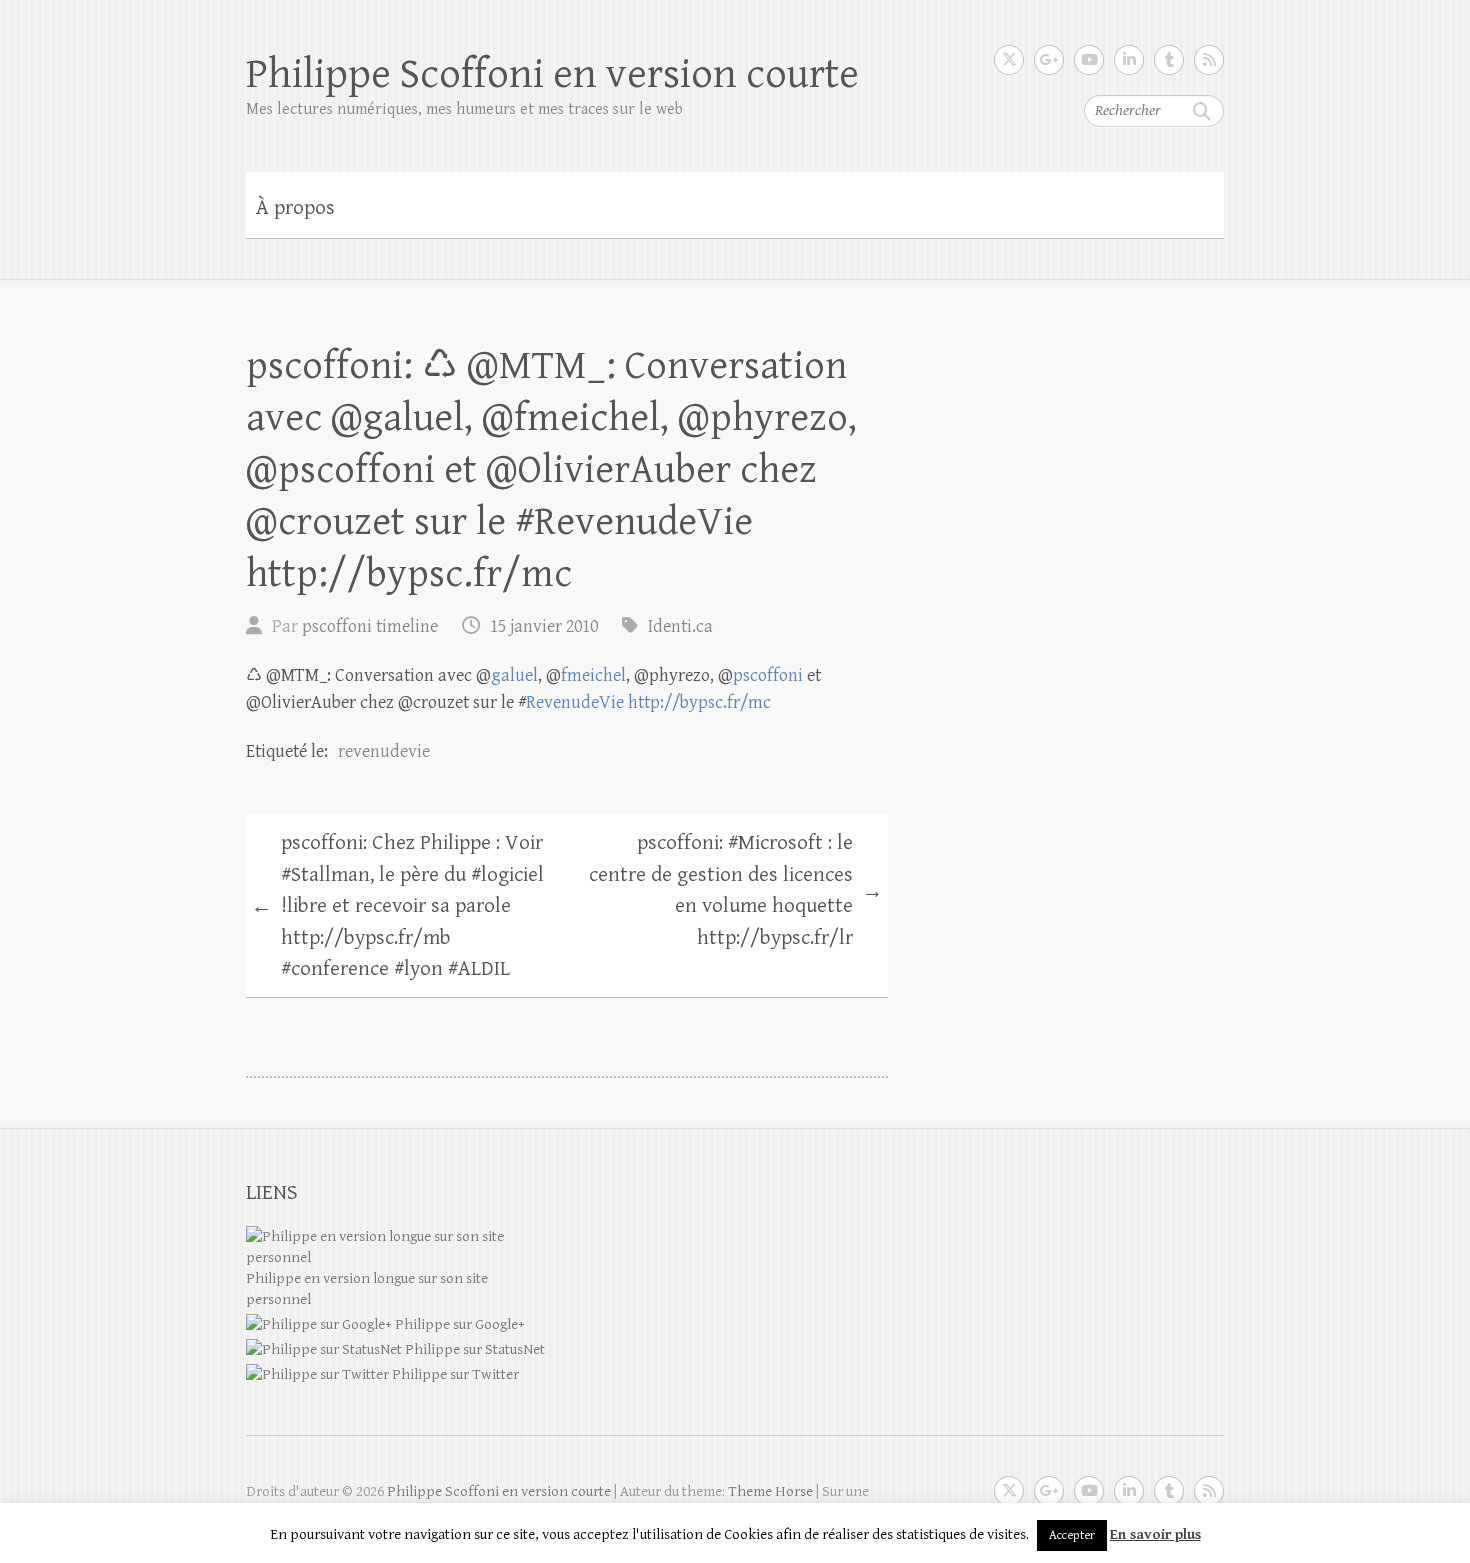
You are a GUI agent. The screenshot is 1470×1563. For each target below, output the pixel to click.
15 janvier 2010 (544, 626)
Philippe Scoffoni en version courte (552, 74)
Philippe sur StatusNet (473, 1349)
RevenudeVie (575, 702)
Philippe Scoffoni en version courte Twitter (1009, 60)
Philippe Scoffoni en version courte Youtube (1089, 60)
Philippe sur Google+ (458, 1324)
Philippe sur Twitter (454, 1374)
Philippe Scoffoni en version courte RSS (1209, 60)
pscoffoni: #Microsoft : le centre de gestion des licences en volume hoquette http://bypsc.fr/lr (736, 890)
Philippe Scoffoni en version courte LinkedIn (1129, 60)
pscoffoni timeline (370, 626)
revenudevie (384, 751)
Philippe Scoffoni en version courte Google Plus (1049, 60)
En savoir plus (1155, 1534)
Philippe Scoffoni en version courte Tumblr (1169, 60)
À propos (295, 208)
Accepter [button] (1072, 1535)
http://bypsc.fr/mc (699, 702)
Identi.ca (680, 626)
